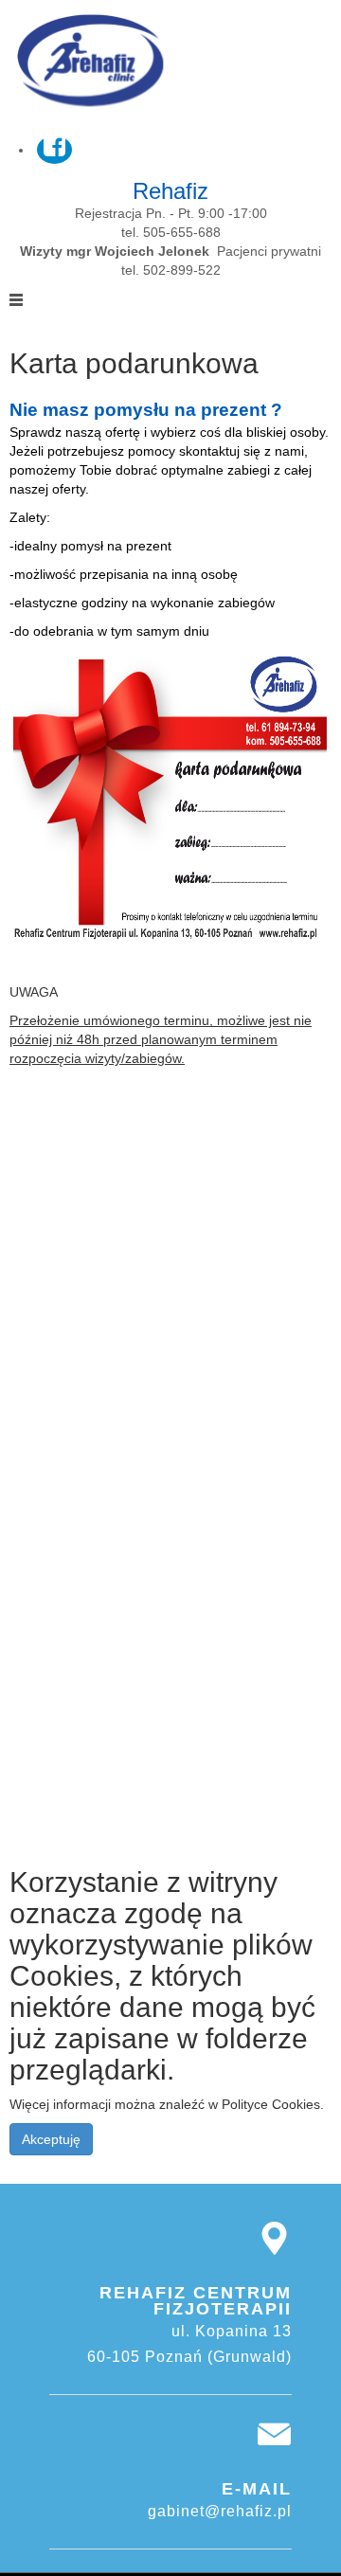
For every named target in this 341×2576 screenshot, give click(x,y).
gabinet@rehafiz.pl (220, 2511)
